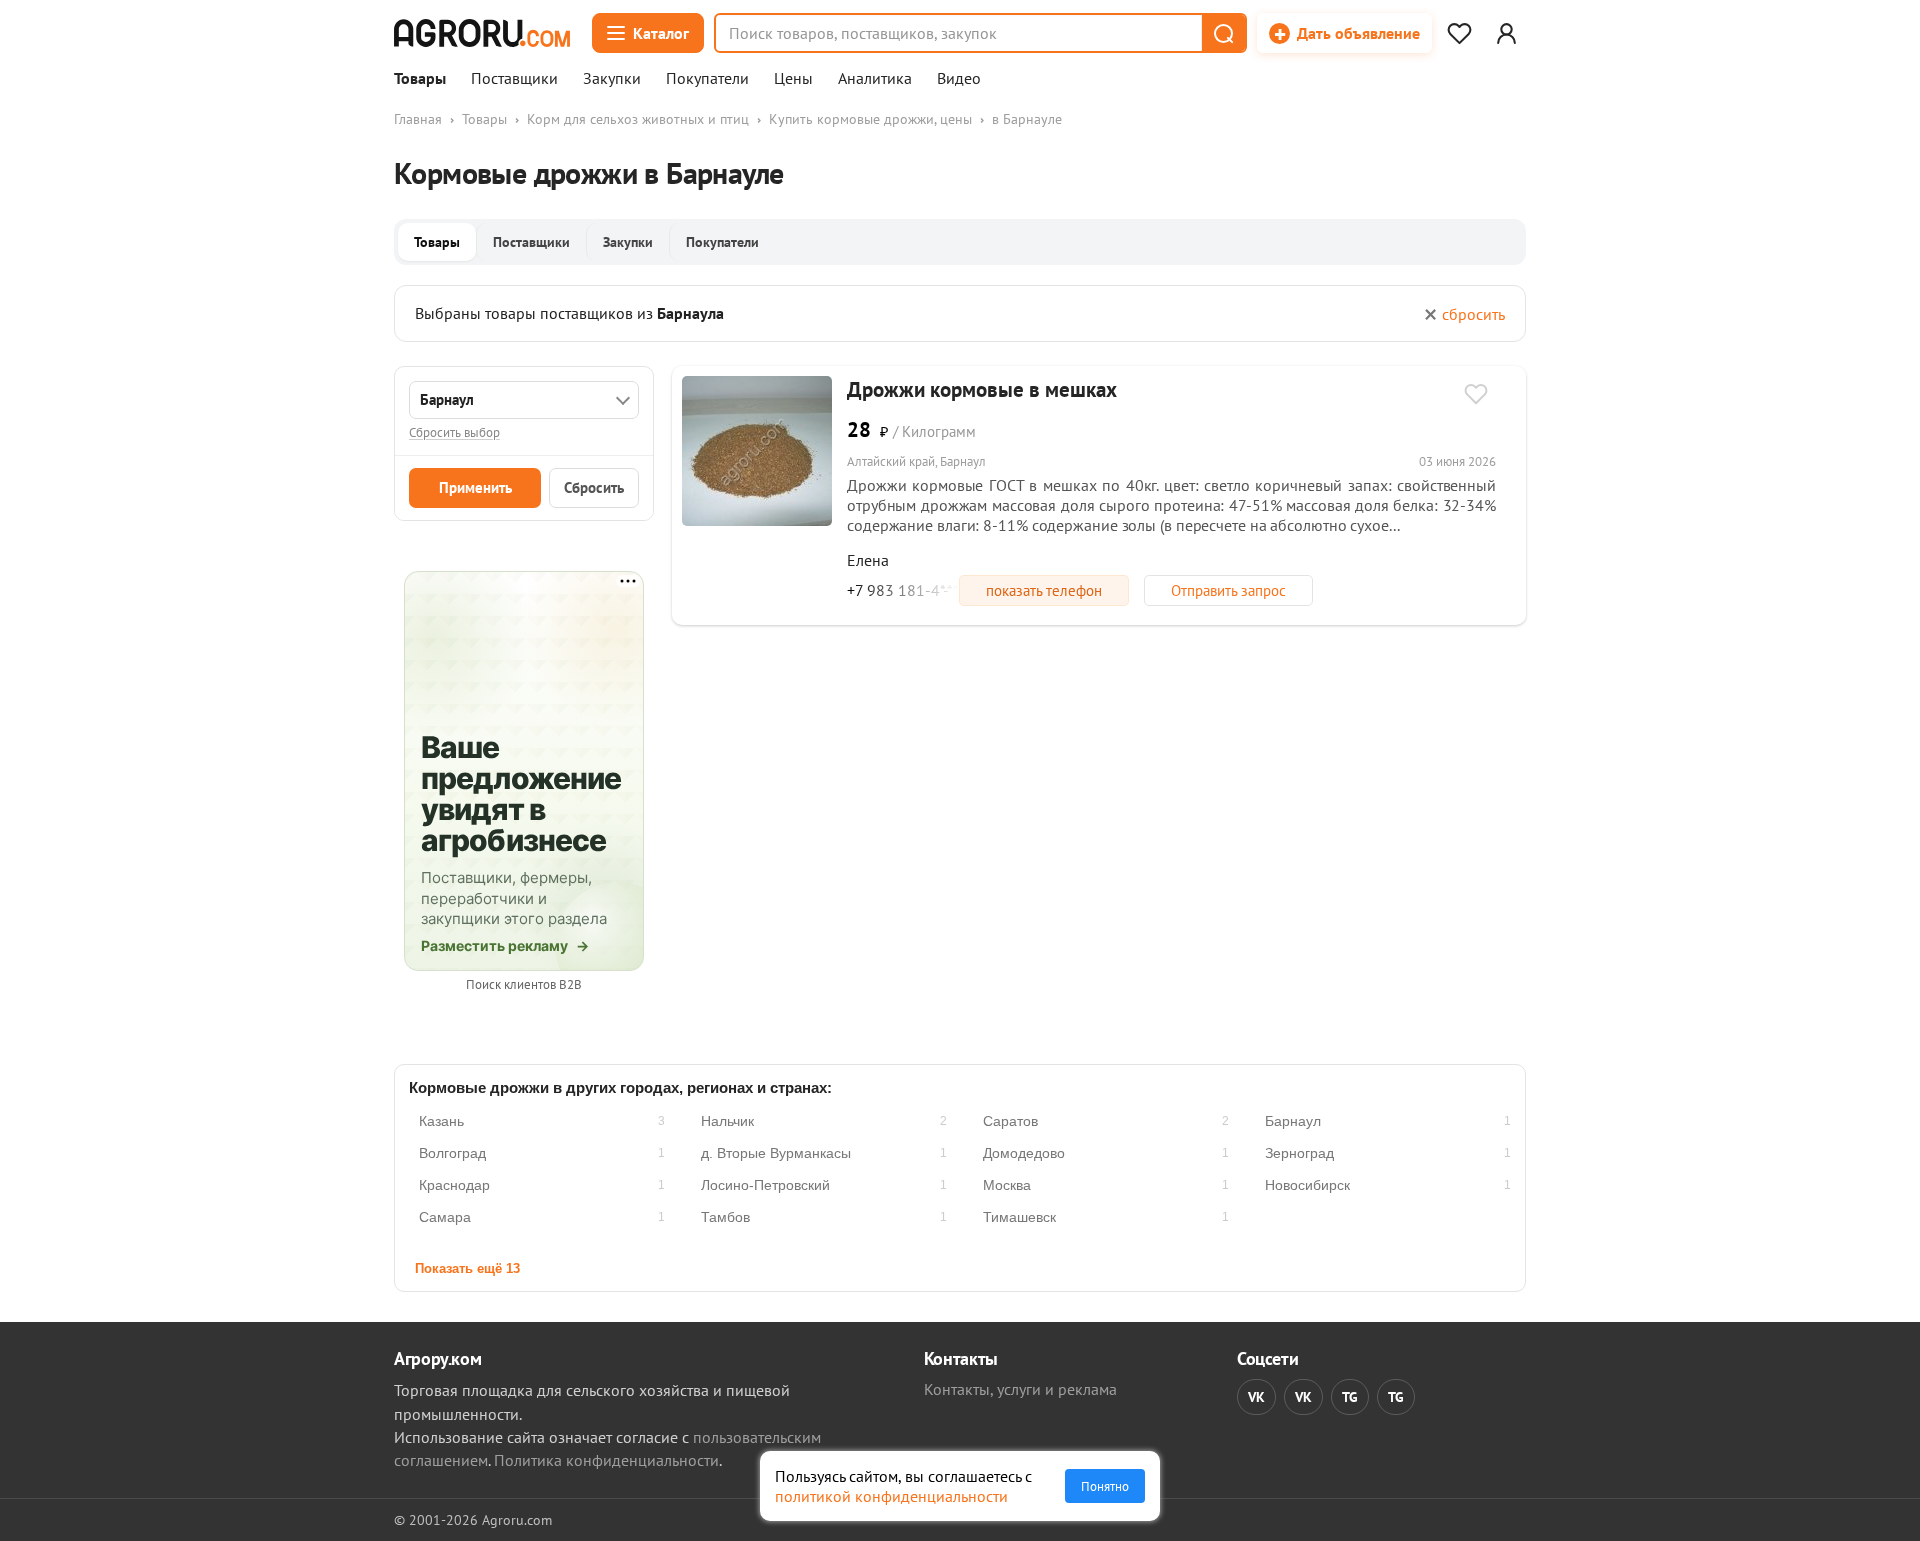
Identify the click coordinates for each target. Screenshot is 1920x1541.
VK (1256, 1397)
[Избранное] (1459, 33)
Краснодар (454, 1185)
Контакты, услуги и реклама (1020, 1389)
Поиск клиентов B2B (524, 984)
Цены (793, 79)
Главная (418, 119)
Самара (445, 1217)
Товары (420, 79)
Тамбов (725, 1217)
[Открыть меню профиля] (1506, 33)
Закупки (612, 79)
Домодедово (1024, 1153)
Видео (959, 79)
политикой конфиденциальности (891, 1496)
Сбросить (594, 487)
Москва (1007, 1185)
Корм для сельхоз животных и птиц (638, 119)
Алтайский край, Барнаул (916, 461)
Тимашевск (1019, 1217)
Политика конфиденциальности (606, 1460)
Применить (475, 487)
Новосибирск (1307, 1185)
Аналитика (875, 79)
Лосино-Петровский (765, 1185)
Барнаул (1293, 1121)
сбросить (1473, 314)
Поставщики (514, 79)
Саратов (1010, 1121)
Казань (441, 1121)
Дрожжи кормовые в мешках (982, 389)
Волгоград (452, 1153)
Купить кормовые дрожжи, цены (870, 119)
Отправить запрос (1228, 590)
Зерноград (1299, 1153)
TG (1350, 1397)
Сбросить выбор (454, 432)
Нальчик (727, 1121)
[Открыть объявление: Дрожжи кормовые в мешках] (757, 451)
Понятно (1105, 1486)
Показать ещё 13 (467, 1268)
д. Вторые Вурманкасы (776, 1153)
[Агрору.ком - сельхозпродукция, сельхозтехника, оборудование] (482, 33)
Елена (868, 560)
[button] (1223, 33)
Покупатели (707, 79)
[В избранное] (1476, 396)
